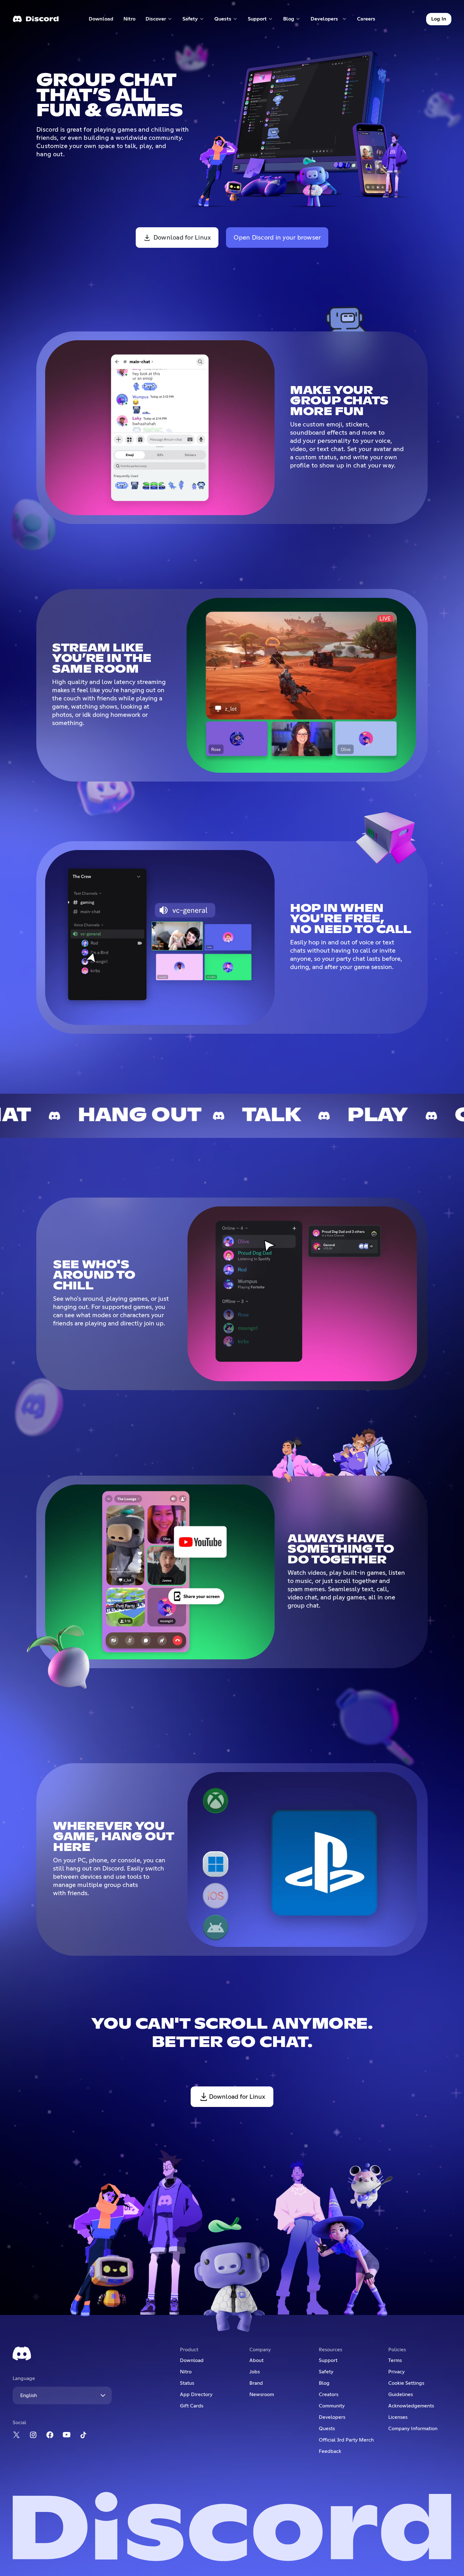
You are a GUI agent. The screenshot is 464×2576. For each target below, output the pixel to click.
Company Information (413, 2429)
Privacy (396, 2372)
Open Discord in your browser (277, 238)
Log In (439, 19)
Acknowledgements (411, 2406)
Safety (326, 2372)
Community (332, 2406)
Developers (332, 2417)
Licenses (398, 2417)
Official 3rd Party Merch (346, 2440)
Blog (324, 2383)
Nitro (132, 20)
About (256, 2360)
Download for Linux (182, 238)
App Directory (196, 2395)
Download (101, 20)
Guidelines (401, 2395)
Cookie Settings (406, 2383)
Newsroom (262, 2395)
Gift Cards (192, 2406)
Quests (327, 2429)
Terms (395, 2360)
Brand (256, 2383)
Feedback (330, 2451)
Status (187, 2383)
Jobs (255, 2372)
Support (328, 2360)
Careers (368, 20)
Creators (329, 2395)
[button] (159, 19)
